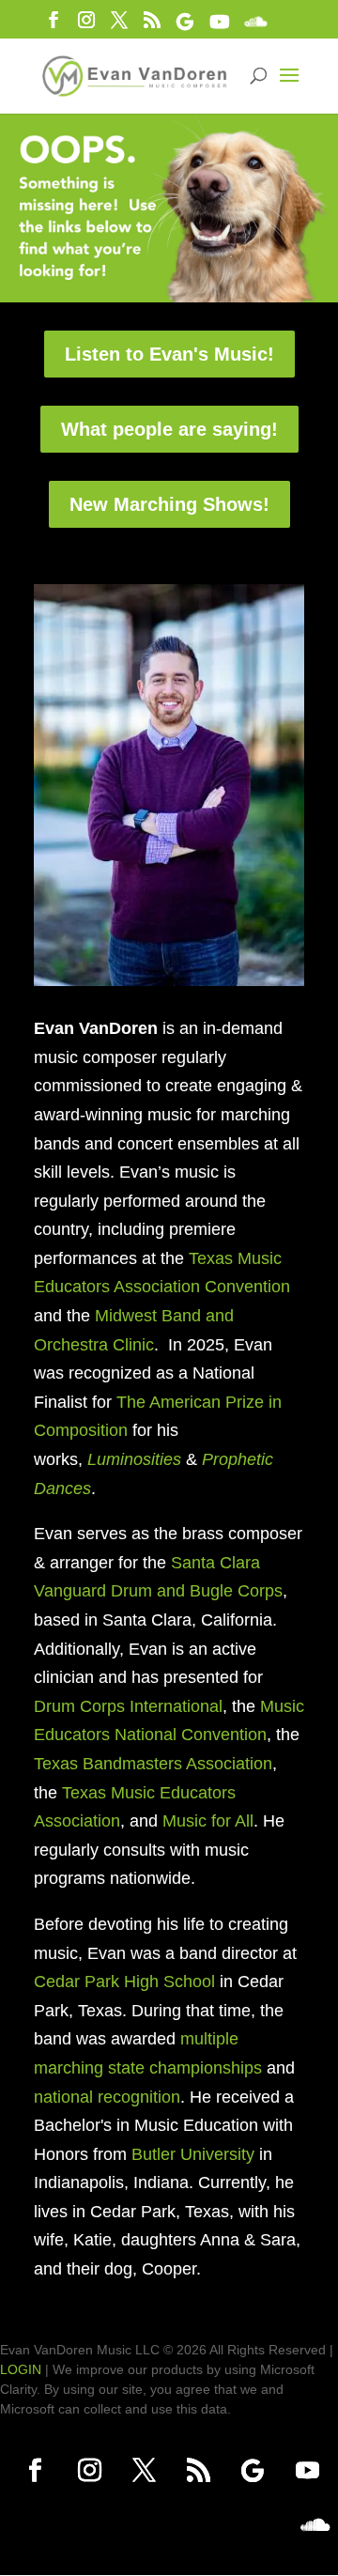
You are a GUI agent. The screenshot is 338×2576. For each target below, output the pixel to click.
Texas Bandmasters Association (153, 1764)
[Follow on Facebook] (35, 2471)
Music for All (208, 1821)
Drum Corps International (128, 1706)
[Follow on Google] (253, 2471)
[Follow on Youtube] (307, 2471)
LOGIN (21, 2369)
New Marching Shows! (169, 504)
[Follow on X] (144, 2471)
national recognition (107, 2097)
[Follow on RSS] (198, 2471)
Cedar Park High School (124, 1982)
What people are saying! (169, 429)
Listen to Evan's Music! (169, 354)
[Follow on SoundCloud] (315, 2525)
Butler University (193, 2154)
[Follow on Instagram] (89, 2471)
